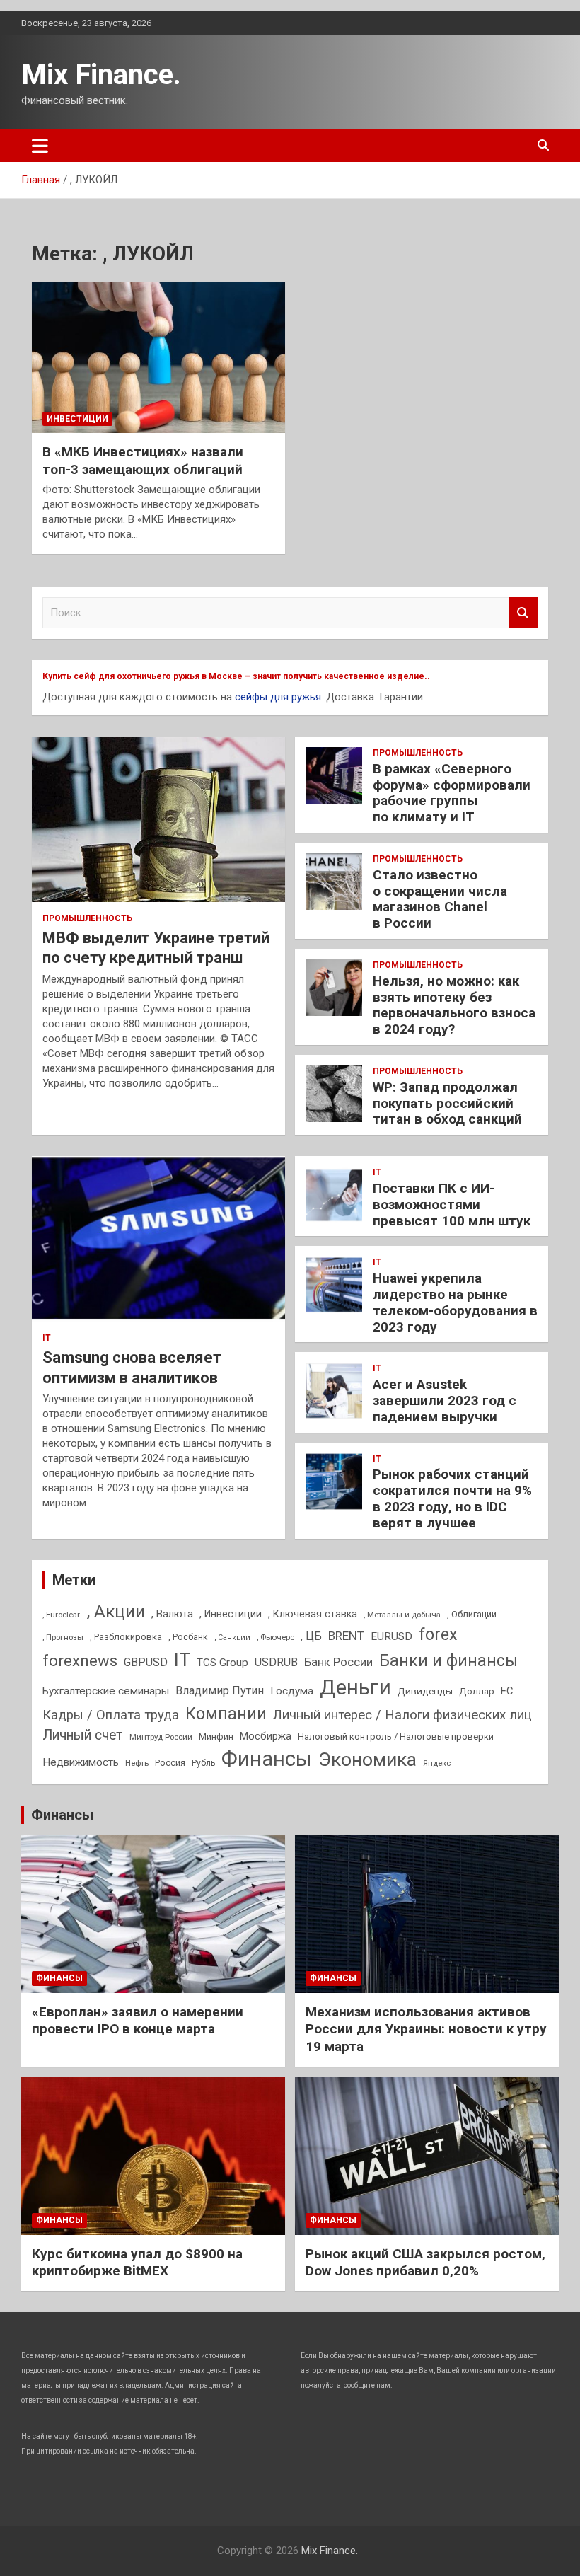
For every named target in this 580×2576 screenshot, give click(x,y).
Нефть (137, 1763)
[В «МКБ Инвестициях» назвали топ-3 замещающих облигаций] (158, 357)
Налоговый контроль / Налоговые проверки (396, 1737)
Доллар (477, 1691)
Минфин (216, 1737)
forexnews (80, 1661)
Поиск (523, 613)
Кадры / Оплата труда (111, 1715)
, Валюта (172, 1614)
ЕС (507, 1691)
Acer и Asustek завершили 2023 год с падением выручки (445, 1400)
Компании (226, 1714)
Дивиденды (425, 1691)
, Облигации (472, 1614)
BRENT (346, 1636)
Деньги (355, 1687)
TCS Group (222, 1663)
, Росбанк (188, 1637)
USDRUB (276, 1662)
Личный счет (83, 1735)
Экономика (367, 1760)
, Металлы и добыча (402, 1615)
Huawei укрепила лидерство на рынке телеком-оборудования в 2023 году (455, 1302)
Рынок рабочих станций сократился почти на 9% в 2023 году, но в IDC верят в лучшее (452, 1498)
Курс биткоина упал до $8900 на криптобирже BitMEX (137, 2263)
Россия (170, 1763)
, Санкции (232, 1638)
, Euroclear (61, 1615)
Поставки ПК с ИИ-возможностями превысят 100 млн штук (452, 1205)
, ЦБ (311, 1636)
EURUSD (391, 1636)
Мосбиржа (266, 1736)
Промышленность (87, 918)
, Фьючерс (275, 1637)
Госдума (292, 1691)
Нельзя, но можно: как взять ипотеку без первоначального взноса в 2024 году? (454, 1005)
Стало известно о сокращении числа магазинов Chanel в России (440, 899)
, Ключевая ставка (313, 1614)
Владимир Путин (220, 1691)
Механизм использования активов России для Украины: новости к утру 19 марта (426, 2029)
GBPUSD (146, 1662)
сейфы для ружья (278, 697)
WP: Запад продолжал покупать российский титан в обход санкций (447, 1103)
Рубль (203, 1763)
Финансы (267, 1759)
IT (47, 1338)
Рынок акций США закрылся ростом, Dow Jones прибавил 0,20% (425, 2263)
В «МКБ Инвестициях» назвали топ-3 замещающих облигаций (143, 461)
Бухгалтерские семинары (106, 1691)
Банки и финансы (448, 1661)
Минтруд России (161, 1737)
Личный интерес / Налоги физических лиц (402, 1715)
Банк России (338, 1662)
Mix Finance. (101, 75)
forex (438, 1635)
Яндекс (437, 1763)
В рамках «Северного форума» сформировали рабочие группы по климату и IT (452, 793)
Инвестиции (77, 419)
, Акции (116, 1611)
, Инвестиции (231, 1614)
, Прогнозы (63, 1637)
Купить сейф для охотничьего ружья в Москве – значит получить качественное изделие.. (236, 676)
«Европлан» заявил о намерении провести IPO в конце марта (138, 2021)
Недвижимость (81, 1762)
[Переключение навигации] (40, 146)
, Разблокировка (126, 1637)
